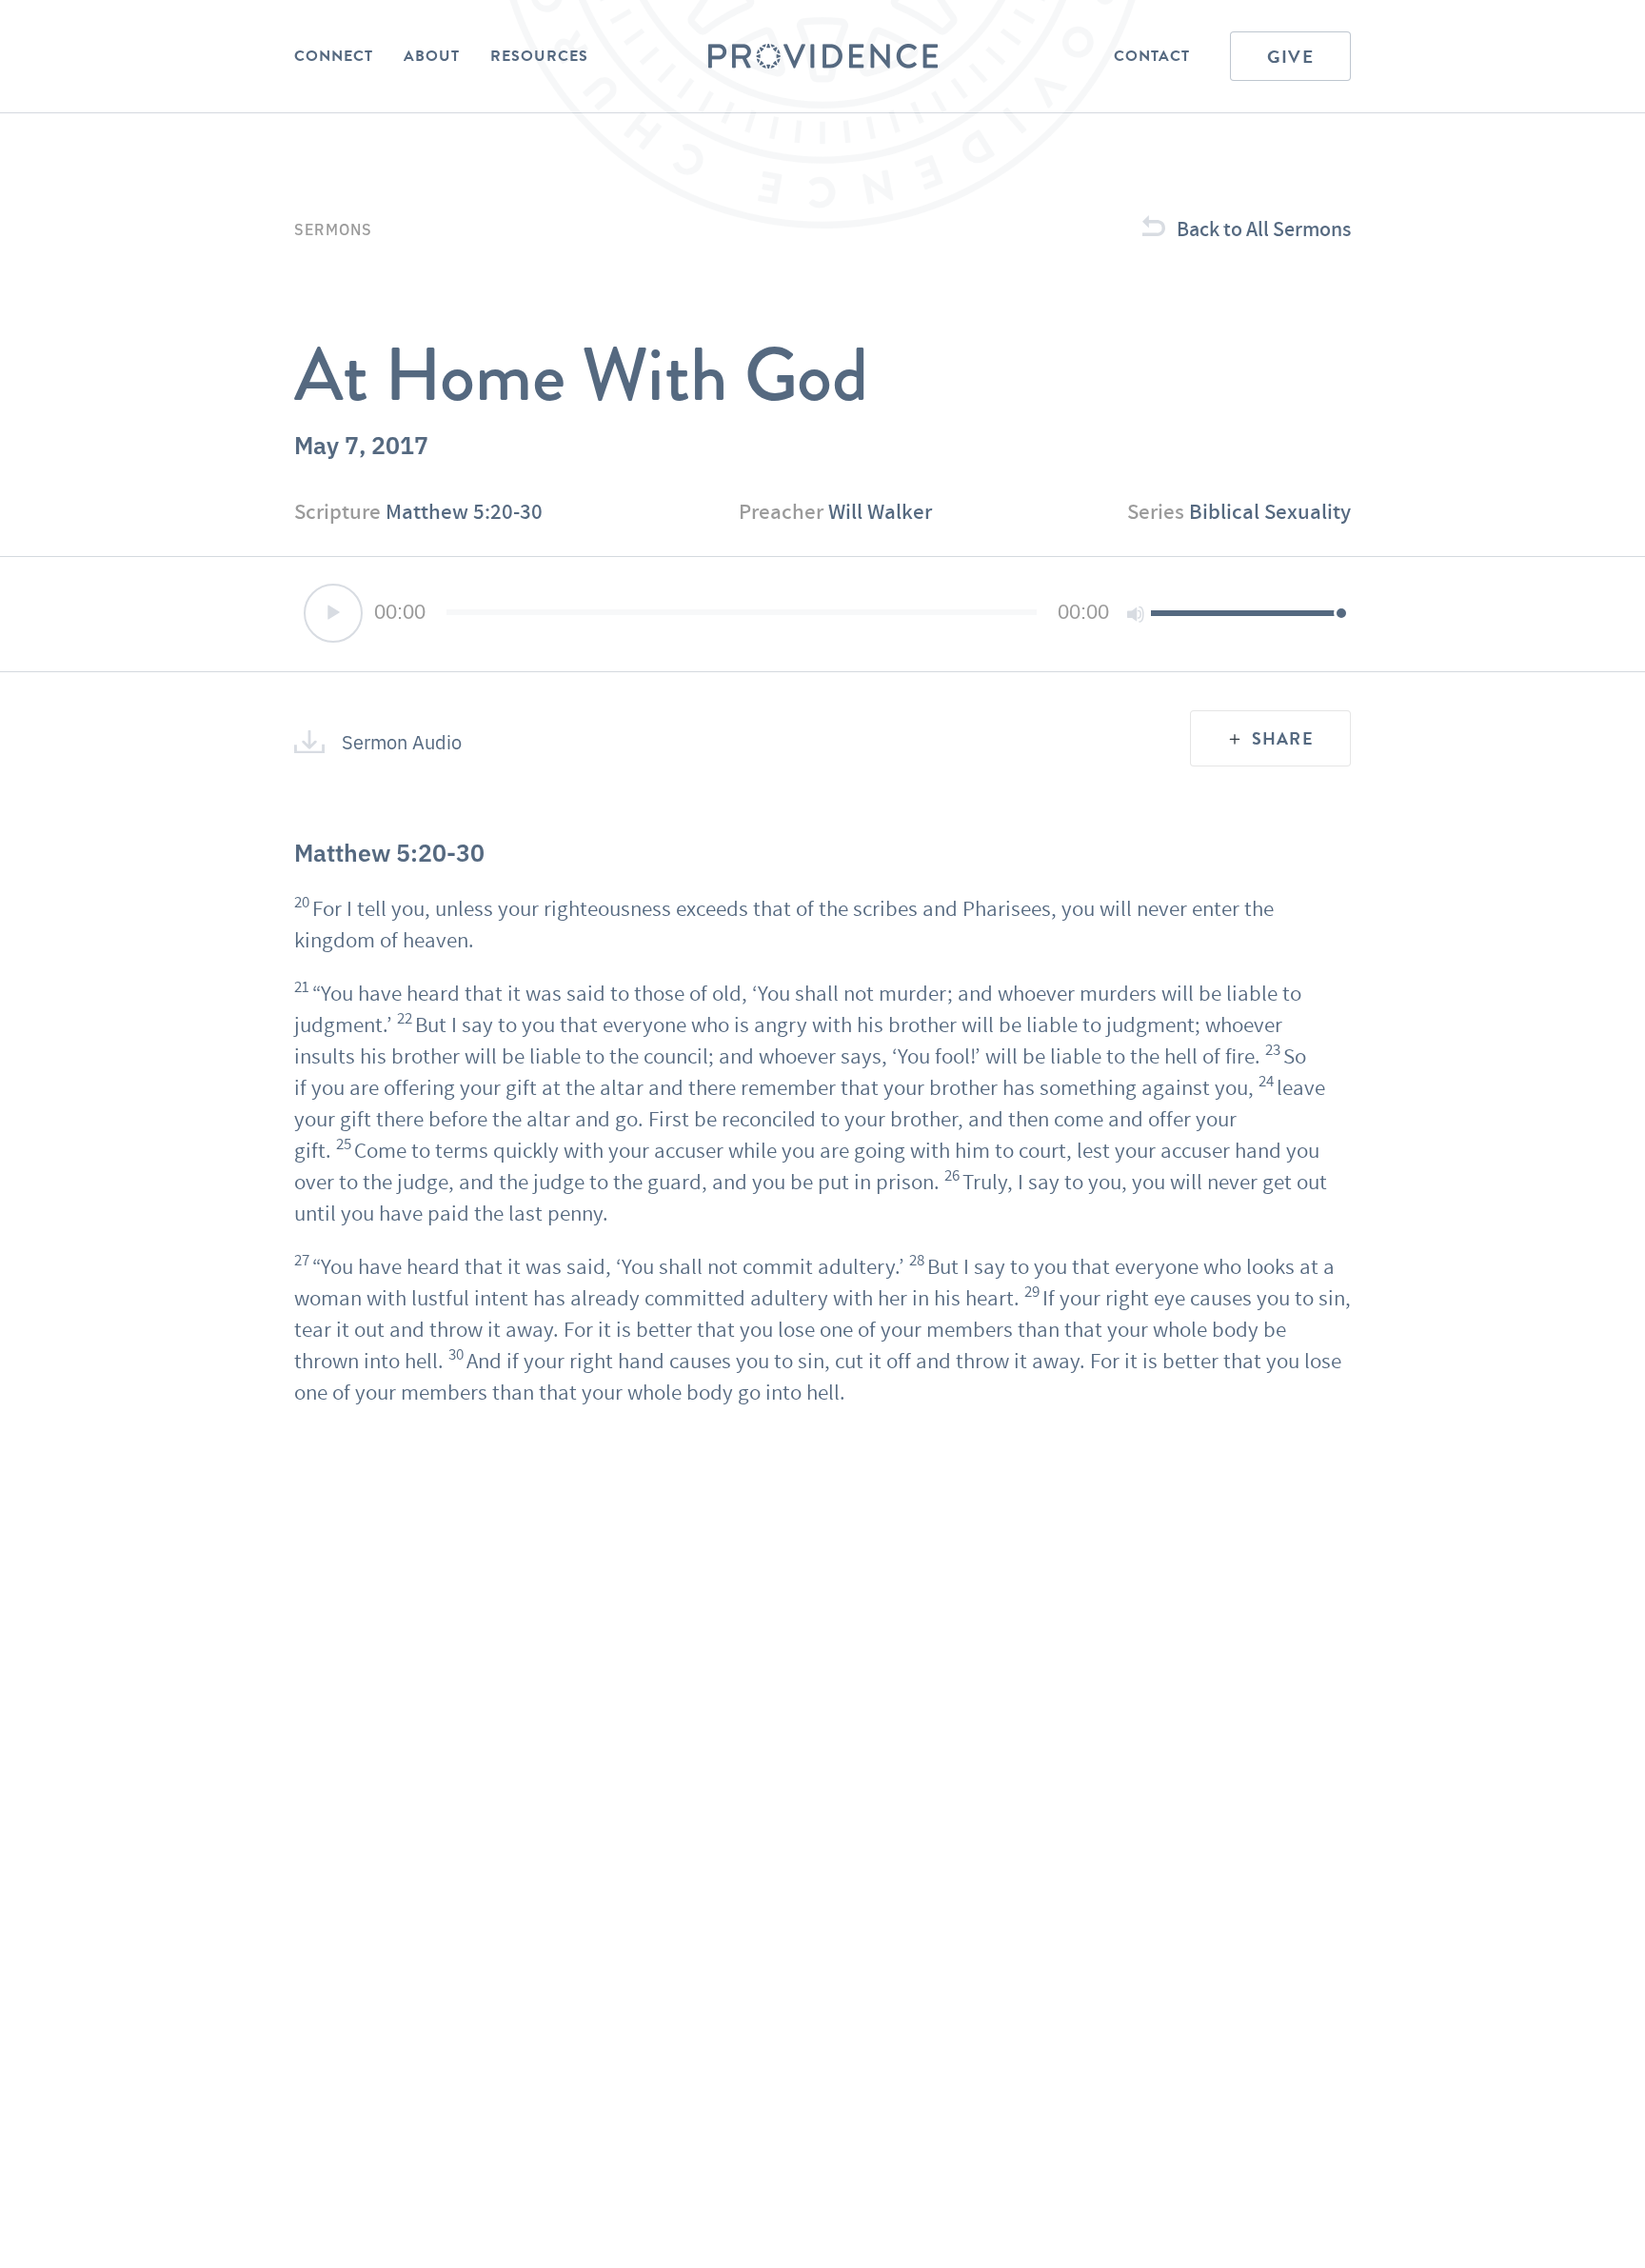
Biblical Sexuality (1270, 511)
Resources (539, 56)
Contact (1152, 56)
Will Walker (880, 511)
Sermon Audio (402, 742)
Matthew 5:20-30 (464, 511)
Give (1290, 57)
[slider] (1246, 612)
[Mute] (1136, 614)
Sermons (333, 229)
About (432, 56)
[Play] (333, 613)
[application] (822, 614)
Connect (334, 56)
